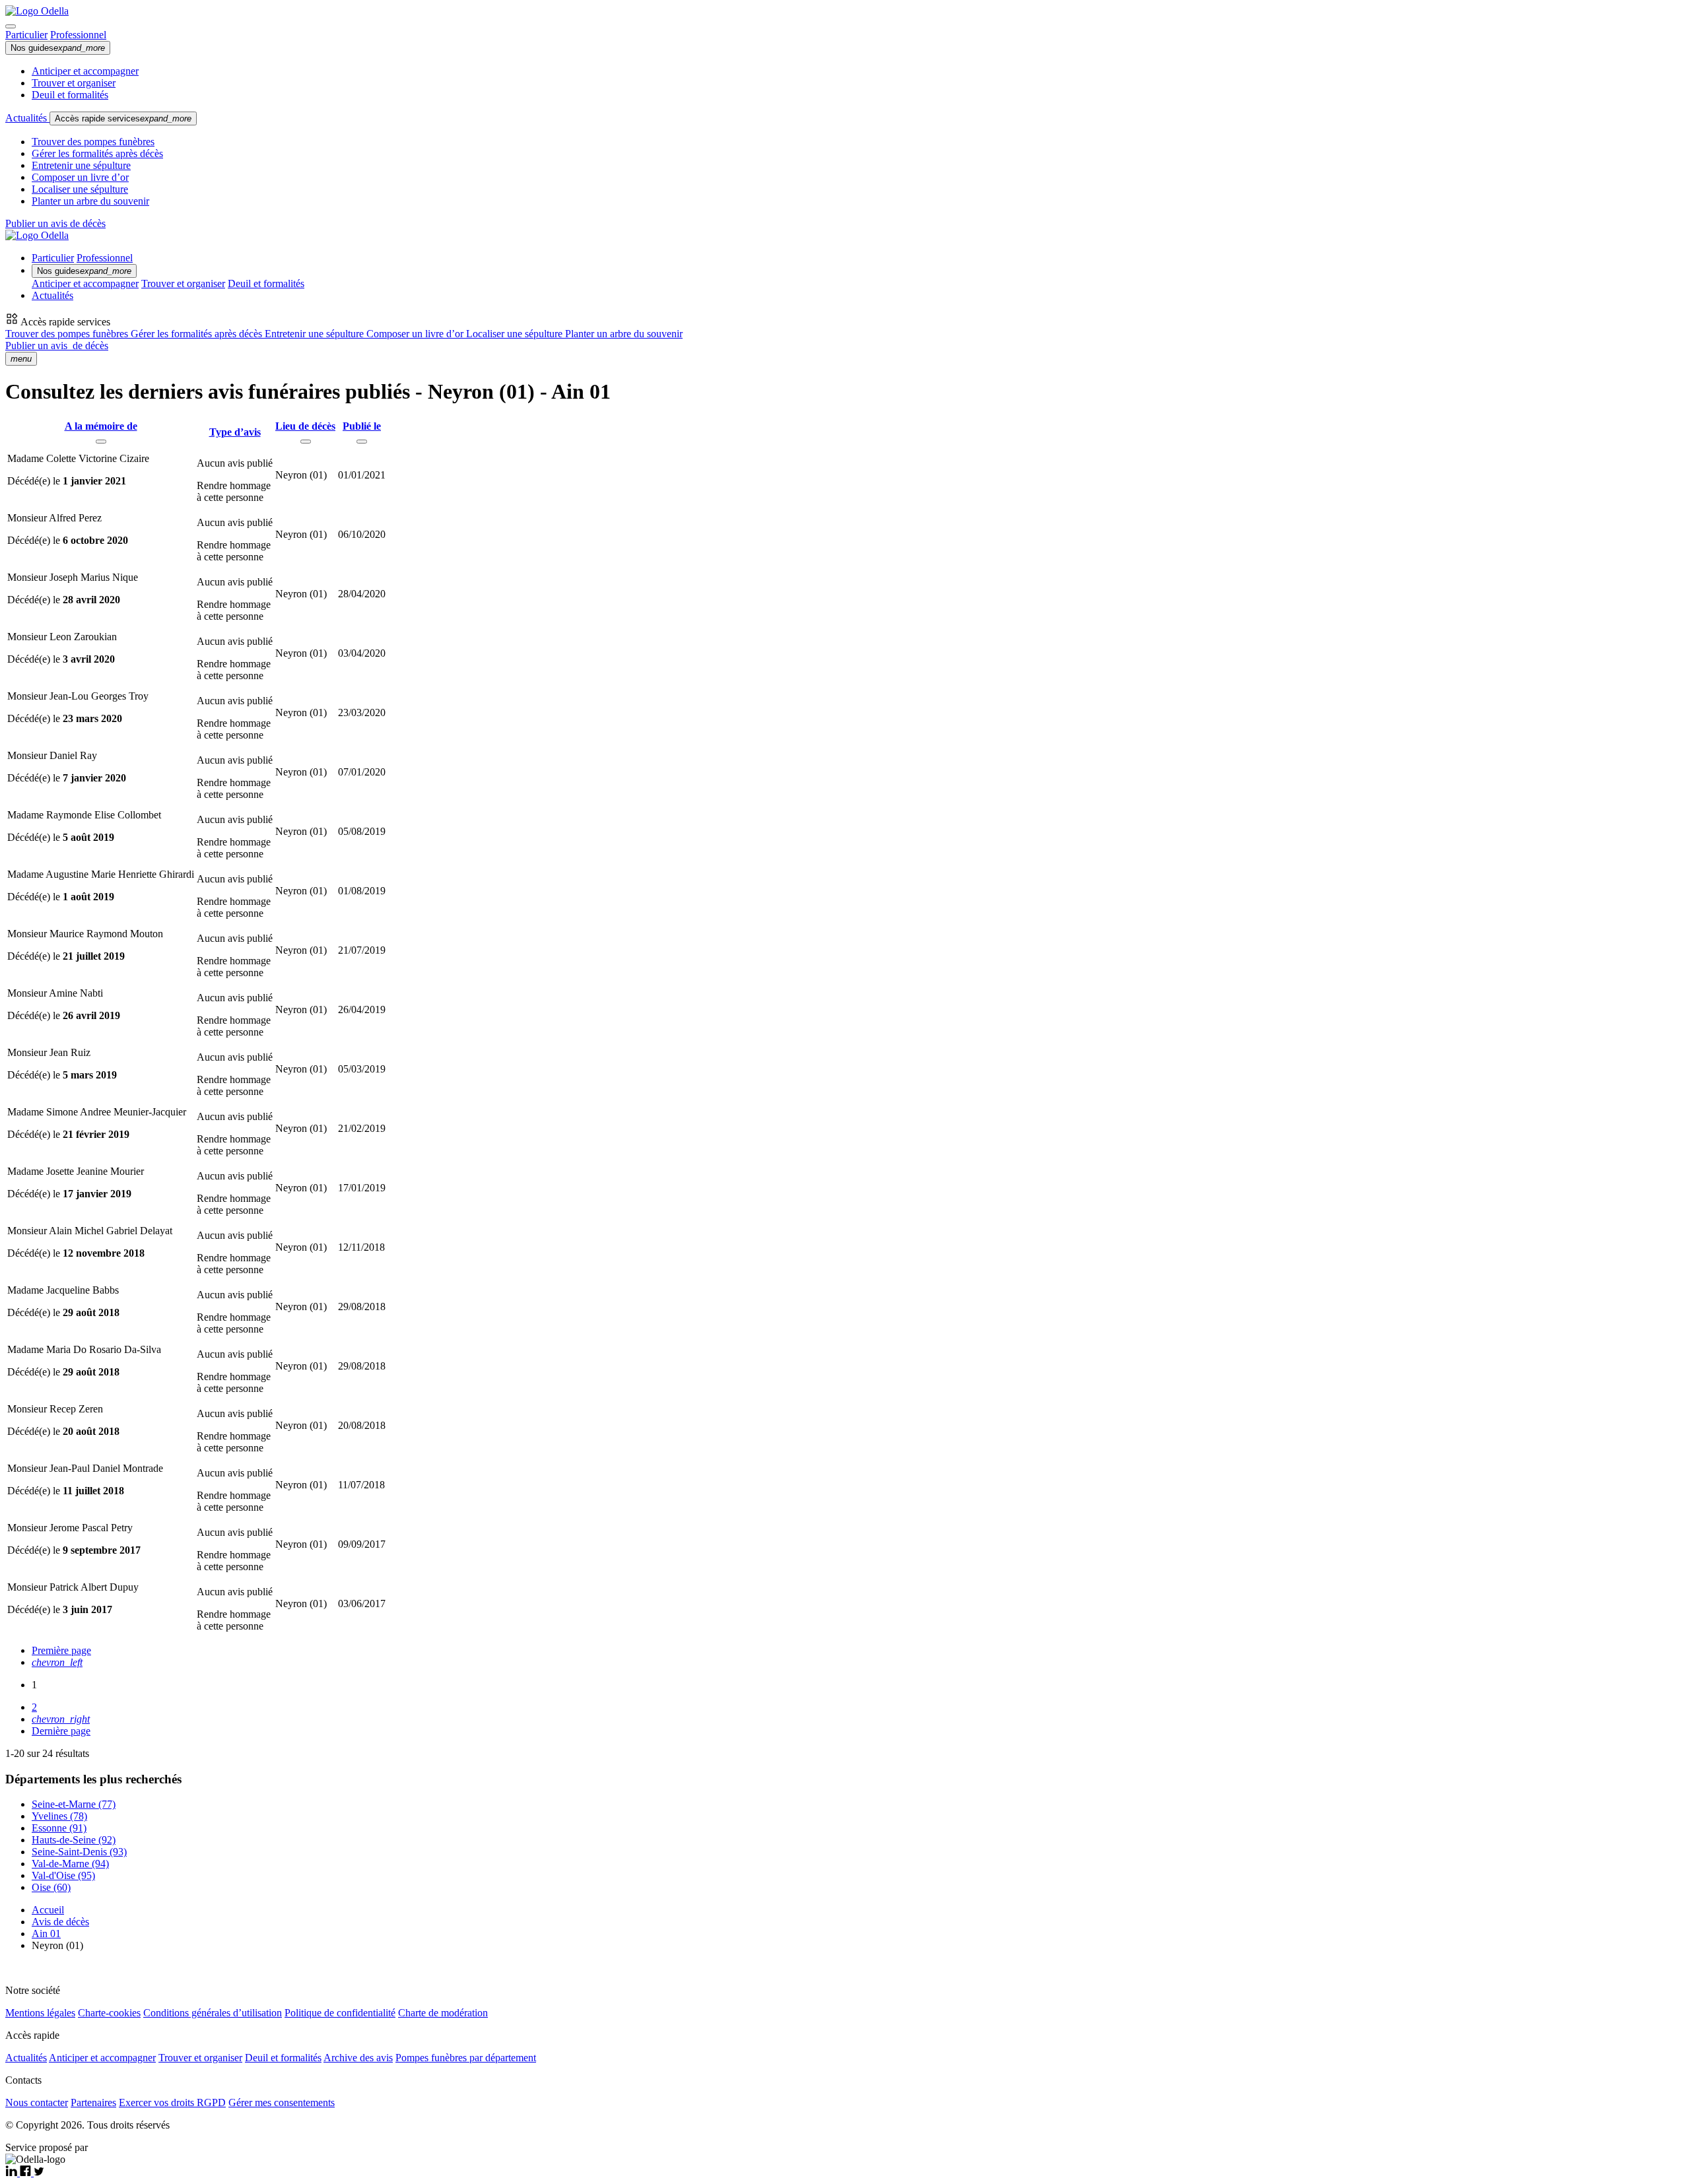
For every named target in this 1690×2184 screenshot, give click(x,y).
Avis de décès (60, 1922)
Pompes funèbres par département (466, 2058)
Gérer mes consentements (282, 2102)
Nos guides (58, 48)
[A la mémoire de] (101, 442)
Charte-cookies (109, 2013)
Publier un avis (57, 346)
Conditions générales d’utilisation (213, 2013)
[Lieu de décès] (306, 442)
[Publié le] (362, 442)
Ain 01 (46, 1934)
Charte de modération (443, 2013)
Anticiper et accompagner (85, 71)
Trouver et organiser (74, 83)
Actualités (27, 118)
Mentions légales (40, 2013)
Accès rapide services (123, 118)
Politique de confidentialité (340, 2013)
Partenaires (93, 2102)
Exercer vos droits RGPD (172, 2102)
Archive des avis (358, 2058)
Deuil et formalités (70, 95)
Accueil (48, 1910)
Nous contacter (37, 2102)
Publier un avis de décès (55, 223)
